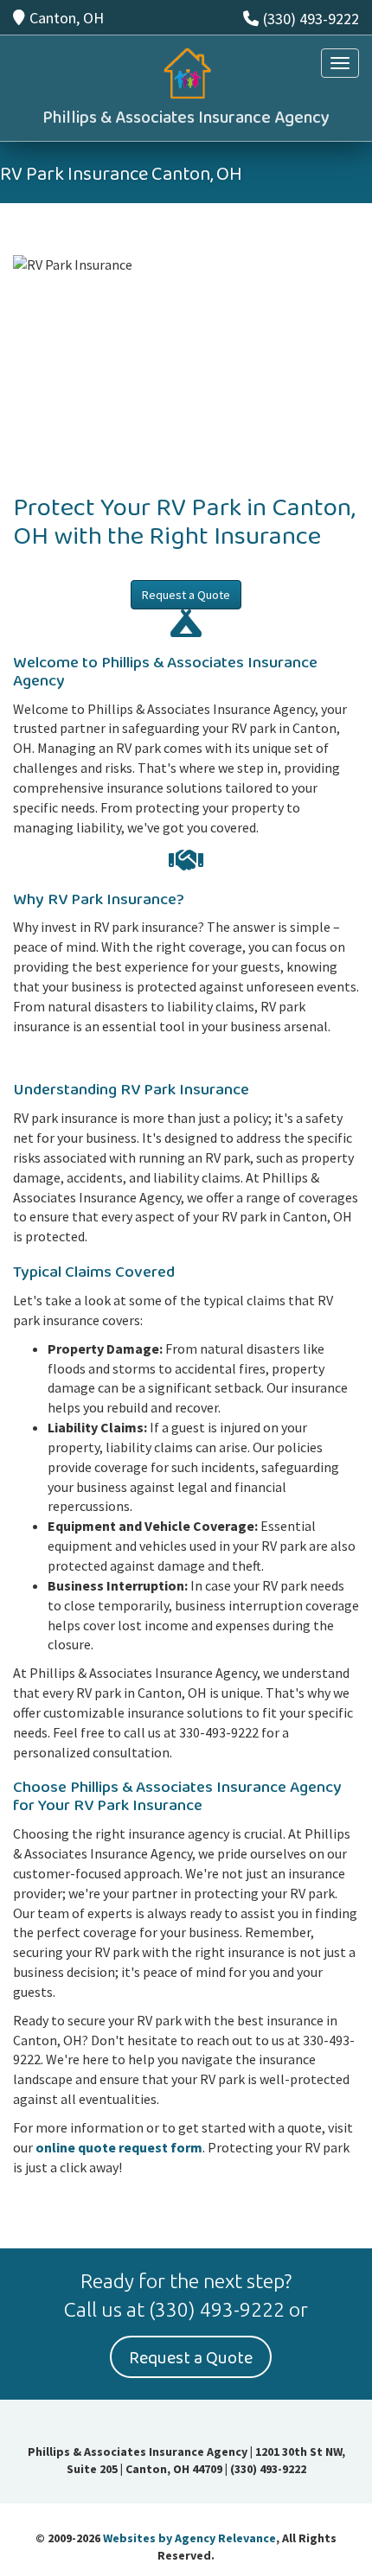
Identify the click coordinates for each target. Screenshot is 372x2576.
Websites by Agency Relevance (189, 2538)
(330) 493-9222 (311, 19)
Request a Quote (186, 595)
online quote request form (119, 2147)
